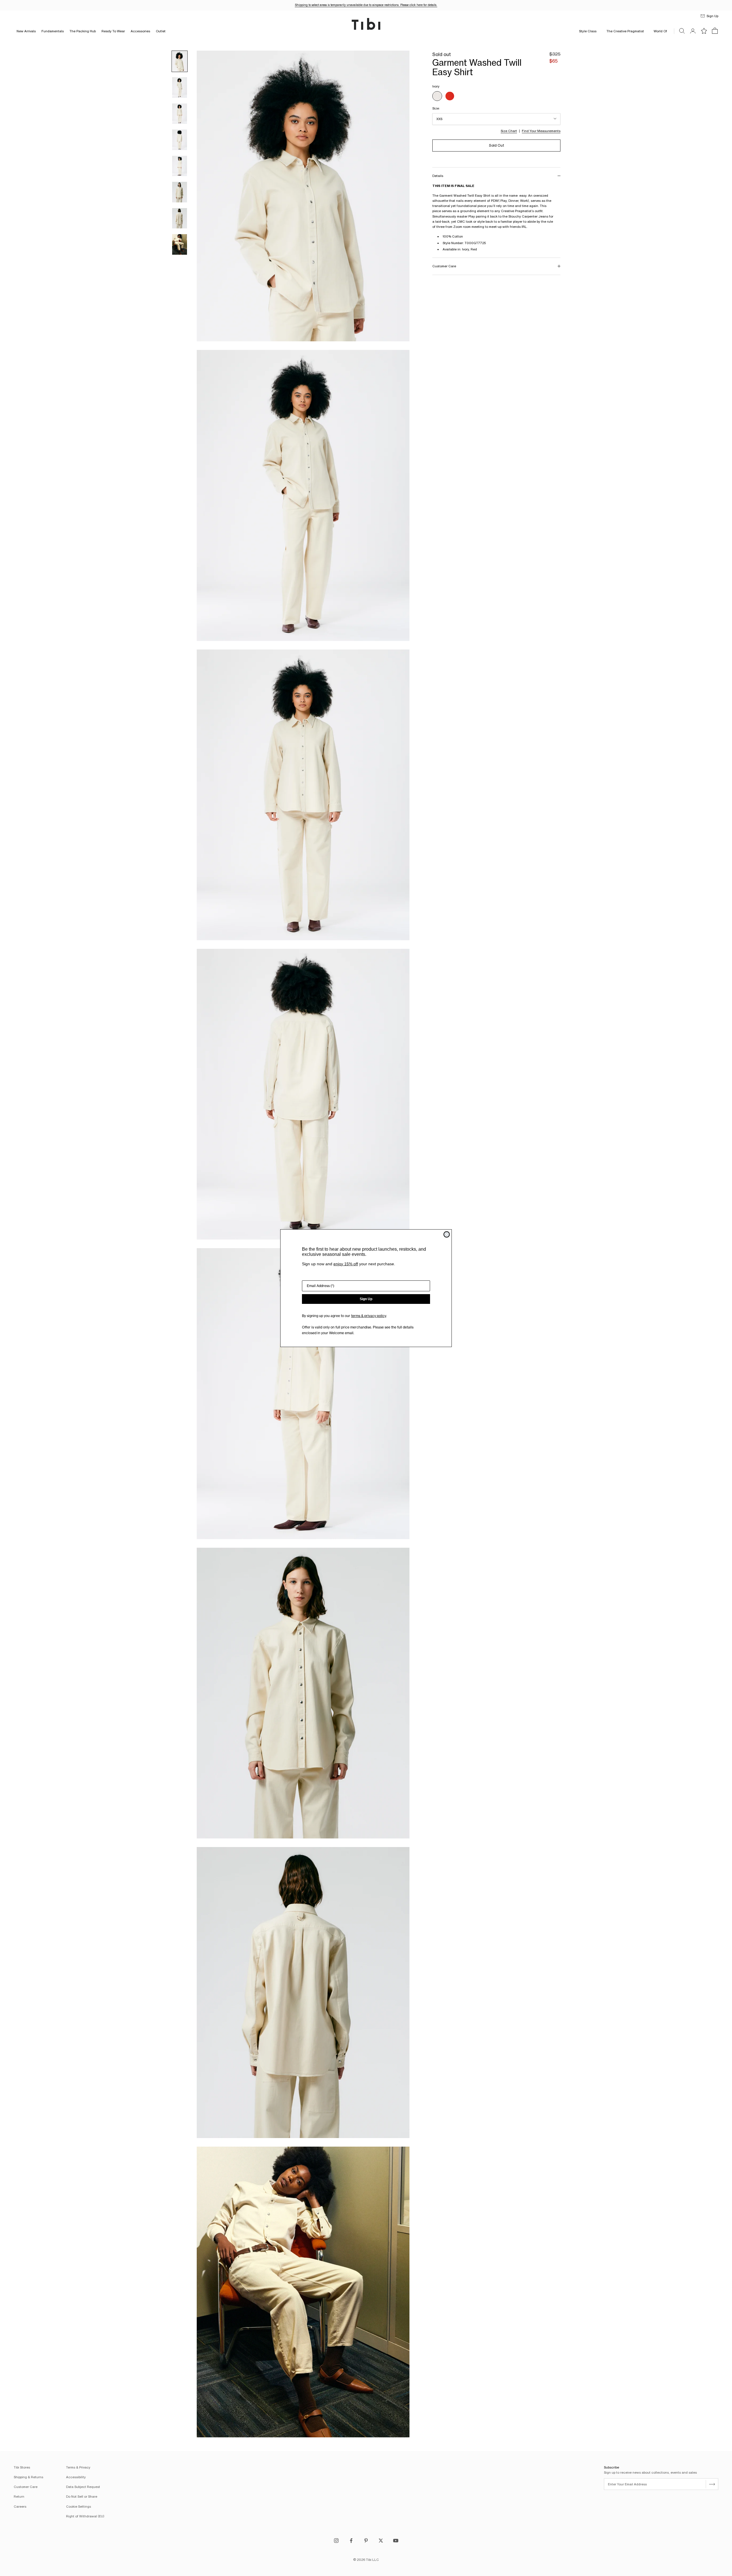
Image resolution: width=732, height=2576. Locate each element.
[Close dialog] (447, 1234)
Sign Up (366, 1299)
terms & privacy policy (369, 1316)
